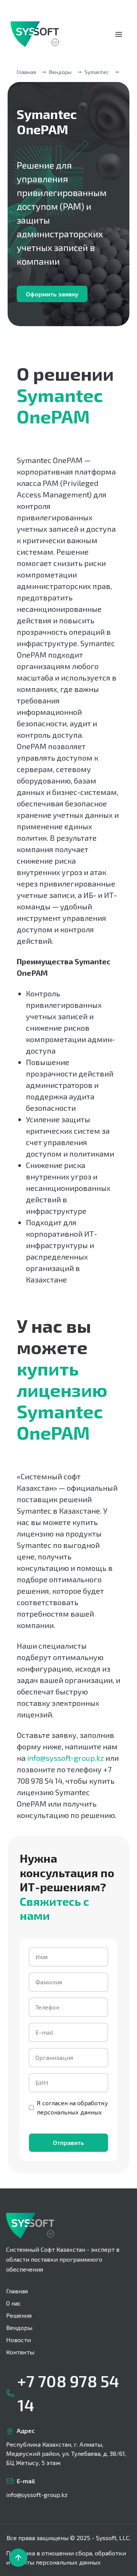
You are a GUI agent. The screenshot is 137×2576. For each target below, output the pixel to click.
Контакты (20, 2352)
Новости (18, 2340)
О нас (14, 2303)
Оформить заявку (52, 294)
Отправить (68, 2142)
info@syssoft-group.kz (37, 2495)
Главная (26, 72)
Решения (19, 2315)
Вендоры (19, 2327)
